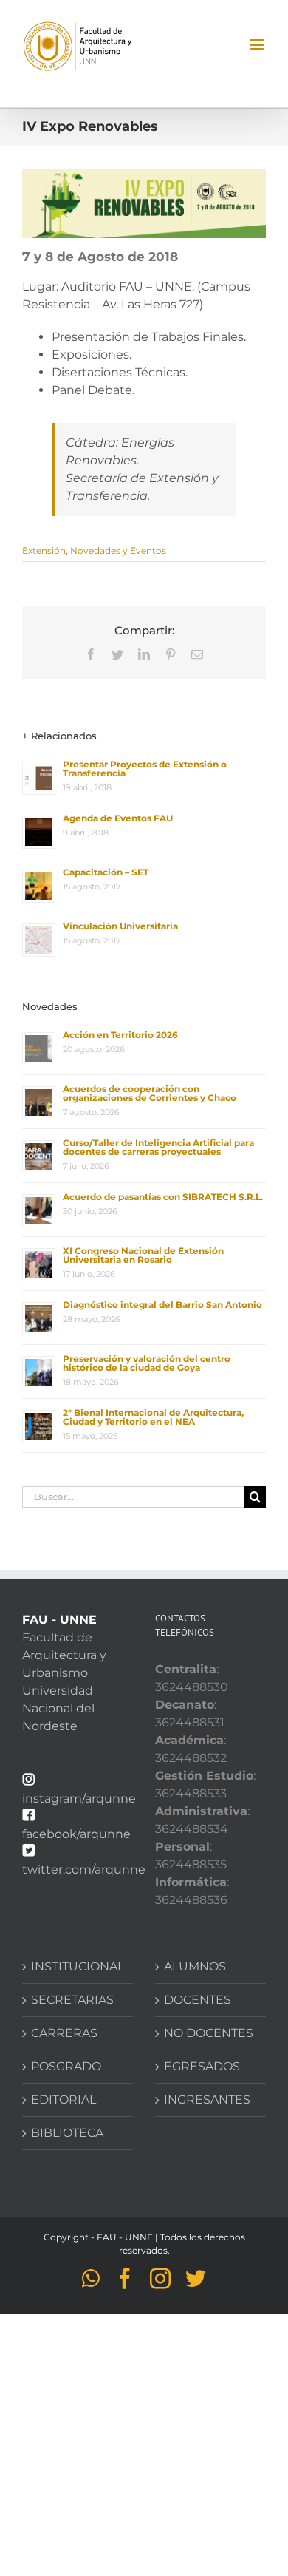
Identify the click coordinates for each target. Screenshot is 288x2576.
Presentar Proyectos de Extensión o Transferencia (145, 769)
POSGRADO (66, 2066)
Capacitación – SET (106, 872)
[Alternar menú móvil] (258, 45)
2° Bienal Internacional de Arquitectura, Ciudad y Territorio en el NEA (153, 1417)
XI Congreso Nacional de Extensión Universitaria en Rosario (143, 1255)
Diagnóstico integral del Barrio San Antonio (162, 1305)
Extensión (44, 550)
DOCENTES (198, 2000)
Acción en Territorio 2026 (120, 1035)
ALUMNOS (195, 1966)
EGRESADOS (202, 2066)
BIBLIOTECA (67, 2133)
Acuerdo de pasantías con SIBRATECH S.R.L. (163, 1197)
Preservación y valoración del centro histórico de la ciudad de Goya (147, 1363)
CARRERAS (64, 2033)
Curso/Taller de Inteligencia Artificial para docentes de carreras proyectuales (158, 1147)
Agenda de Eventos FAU (118, 818)
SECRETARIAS (72, 2000)
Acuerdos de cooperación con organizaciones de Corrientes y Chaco (150, 1093)
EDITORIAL (64, 2099)
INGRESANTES (207, 2099)
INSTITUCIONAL (78, 1966)
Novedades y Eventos (118, 550)
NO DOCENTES (209, 2033)
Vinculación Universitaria (120, 926)
